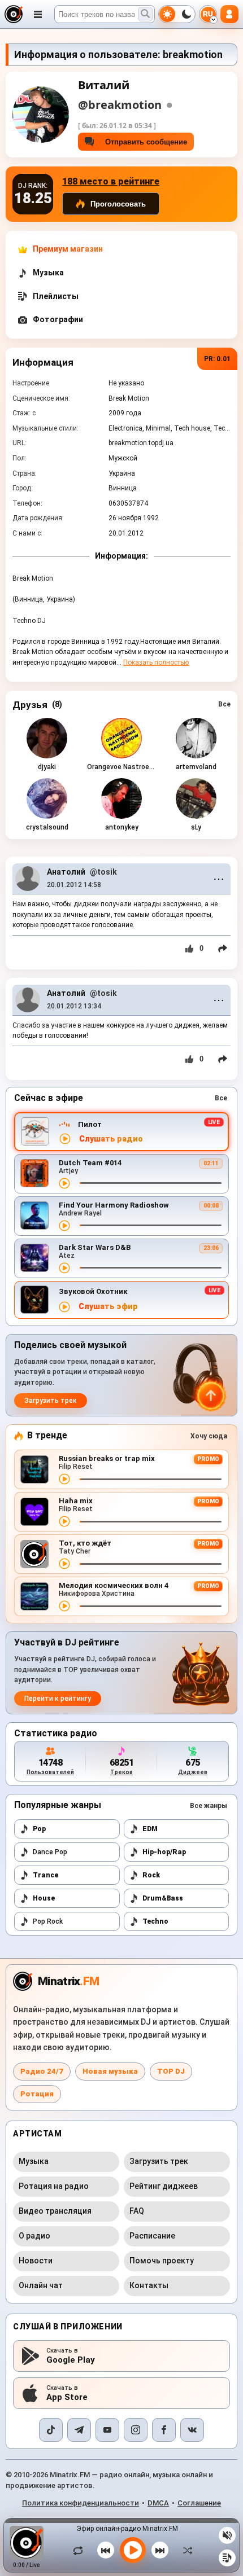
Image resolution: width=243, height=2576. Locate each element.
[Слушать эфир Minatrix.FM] (65, 1139)
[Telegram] (79, 2430)
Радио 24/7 (42, 2071)
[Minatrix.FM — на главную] (14, 14)
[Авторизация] (229, 14)
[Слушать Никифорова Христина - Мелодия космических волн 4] (64, 1606)
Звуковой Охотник (93, 1291)
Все (224, 704)
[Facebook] (164, 2430)
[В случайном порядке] (185, 2550)
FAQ (137, 2211)
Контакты (149, 2285)
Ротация (37, 2094)
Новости (36, 2261)
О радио (34, 2236)
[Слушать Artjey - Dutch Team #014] (64, 1183)
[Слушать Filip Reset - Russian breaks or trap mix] (64, 1479)
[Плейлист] (227, 2558)
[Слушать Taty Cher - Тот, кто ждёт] (64, 1564)
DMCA (158, 2503)
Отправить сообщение (144, 142)
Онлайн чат (41, 2285)
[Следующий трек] (160, 2550)
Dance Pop (50, 1852)
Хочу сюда (209, 1436)
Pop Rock (48, 1921)
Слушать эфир (108, 1307)
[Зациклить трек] (81, 2550)
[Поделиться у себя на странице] (223, 949)
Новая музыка (110, 2071)
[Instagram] (136, 2430)
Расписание (152, 2236)
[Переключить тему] (177, 14)
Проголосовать (118, 204)
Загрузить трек (51, 1401)
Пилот (90, 1124)
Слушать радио (111, 1139)
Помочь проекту (162, 2261)
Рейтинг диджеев (164, 2186)
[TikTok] (51, 2430)
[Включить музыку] (133, 2550)
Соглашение (199, 2503)
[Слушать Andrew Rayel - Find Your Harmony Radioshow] (64, 1226)
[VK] (192, 2430)
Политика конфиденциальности (81, 2503)
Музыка (34, 2161)
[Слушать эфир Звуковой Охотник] (64, 1307)
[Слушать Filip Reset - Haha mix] (64, 1521)
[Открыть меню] (38, 14)
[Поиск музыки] (145, 14)
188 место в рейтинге (111, 181)
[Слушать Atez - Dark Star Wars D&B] (64, 1268)
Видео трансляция (55, 2211)
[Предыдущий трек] (106, 2550)
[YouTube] (107, 2430)
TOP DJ (171, 2071)
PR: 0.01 (217, 359)
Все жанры (209, 1806)
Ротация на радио (54, 2186)
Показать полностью (156, 662)
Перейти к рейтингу (58, 1699)
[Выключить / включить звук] (227, 2535)
